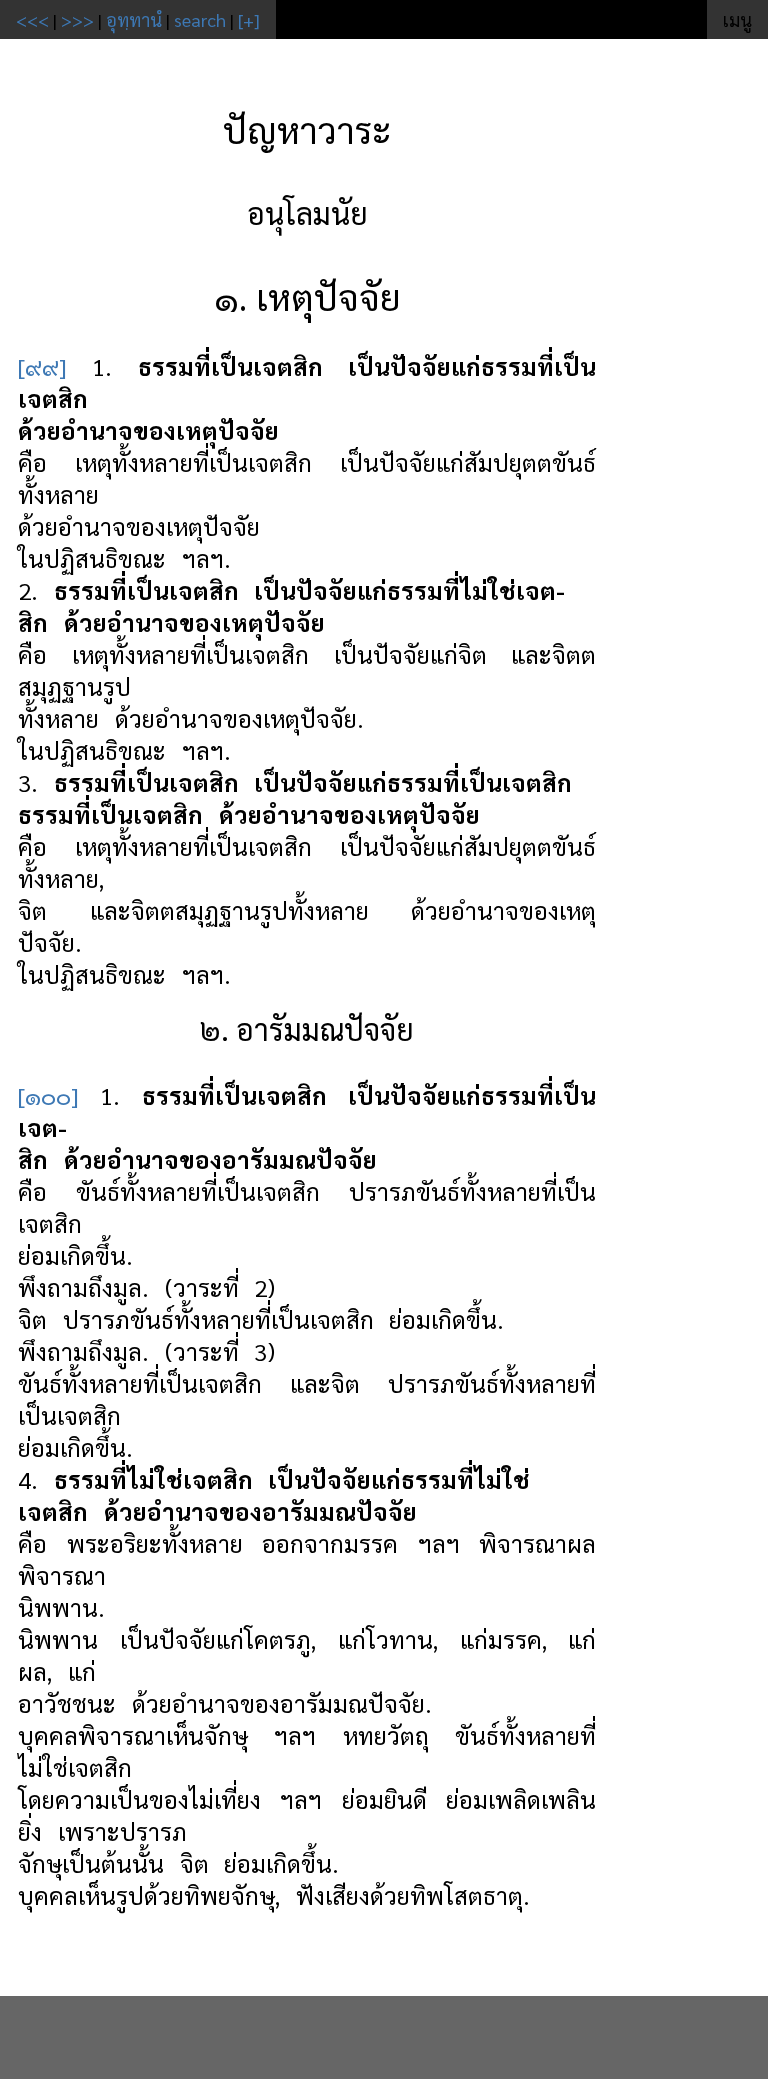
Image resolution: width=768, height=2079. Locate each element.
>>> (77, 19)
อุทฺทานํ (134, 19)
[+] (249, 19)
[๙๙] (42, 366)
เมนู (737, 19)
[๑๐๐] (48, 1095)
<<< (32, 19)
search (200, 19)
